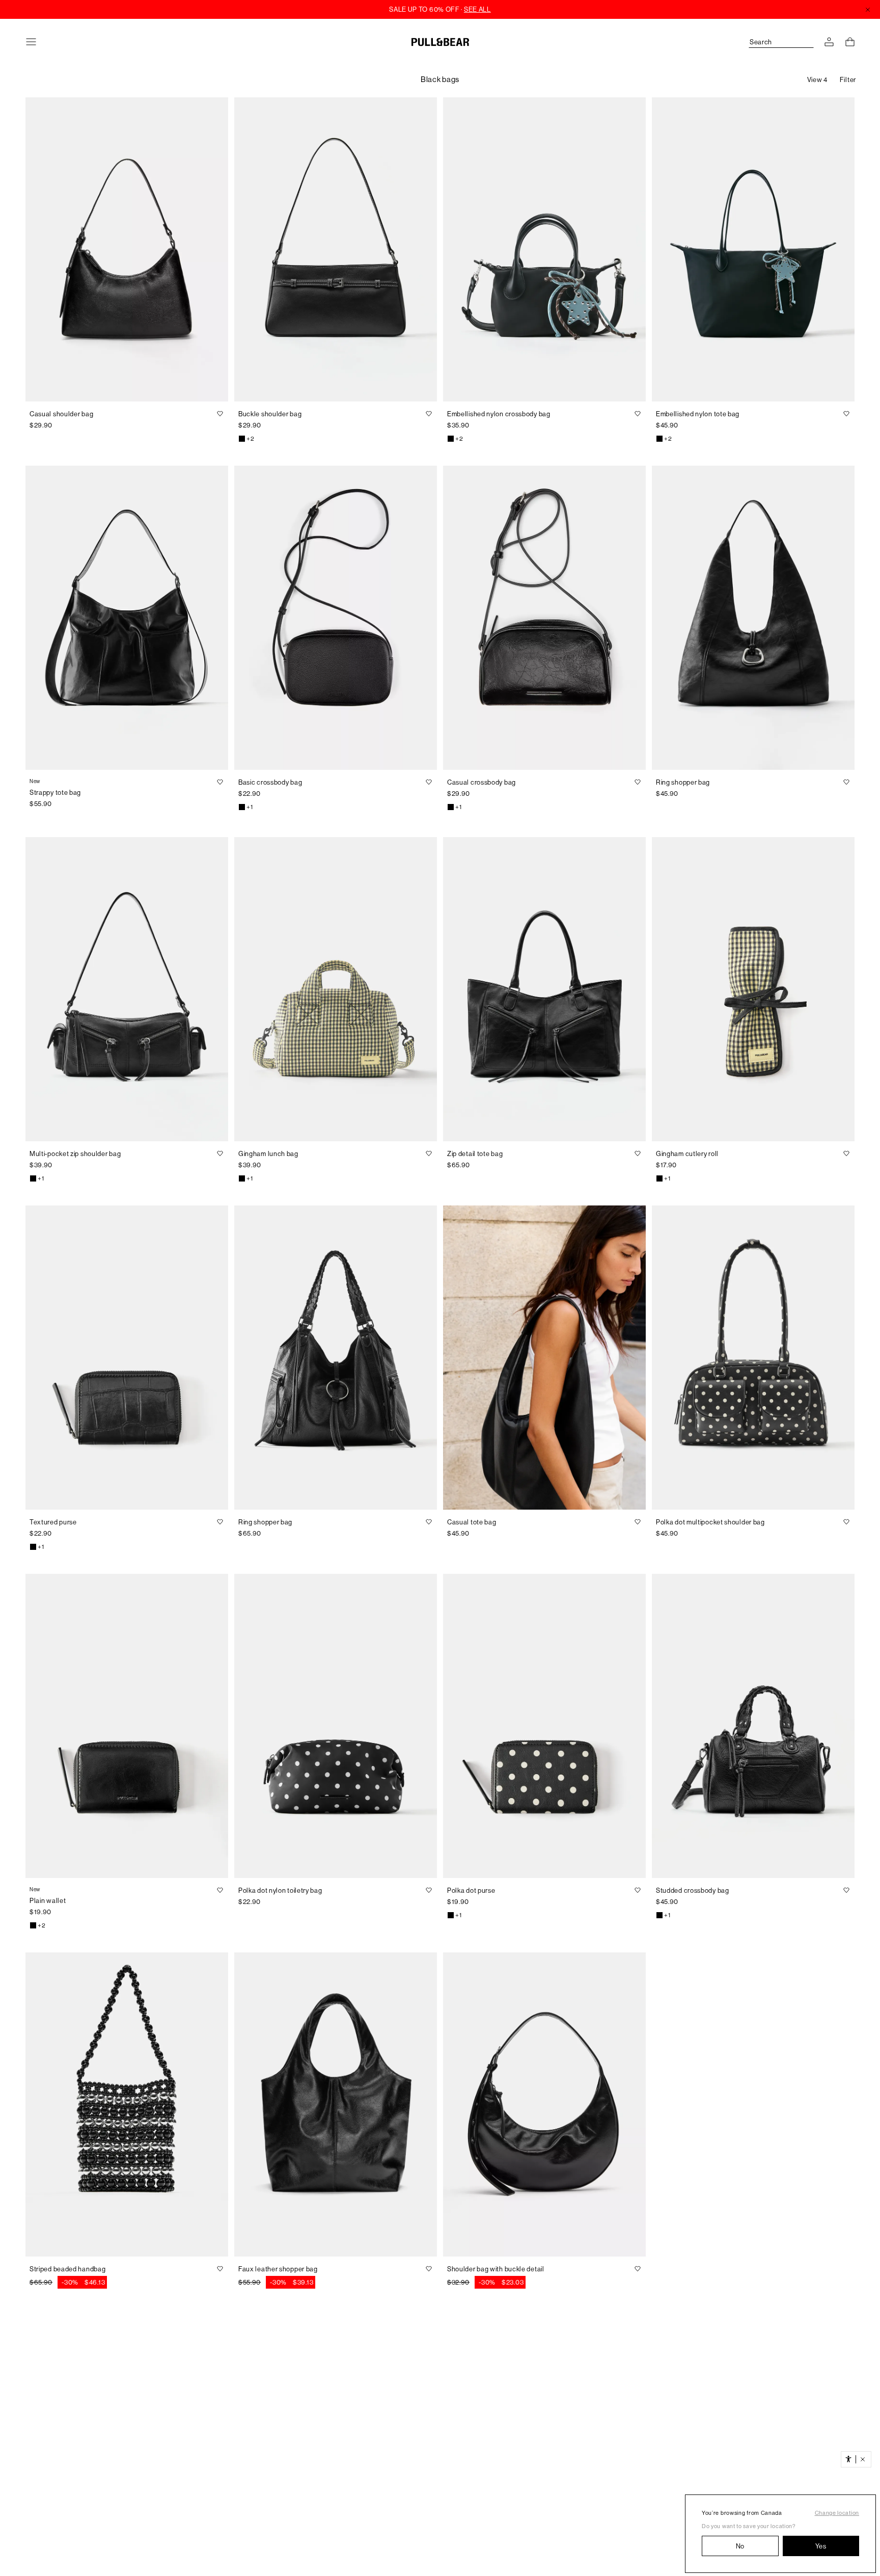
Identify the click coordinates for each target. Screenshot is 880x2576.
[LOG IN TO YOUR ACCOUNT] (829, 42)
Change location (837, 2513)
